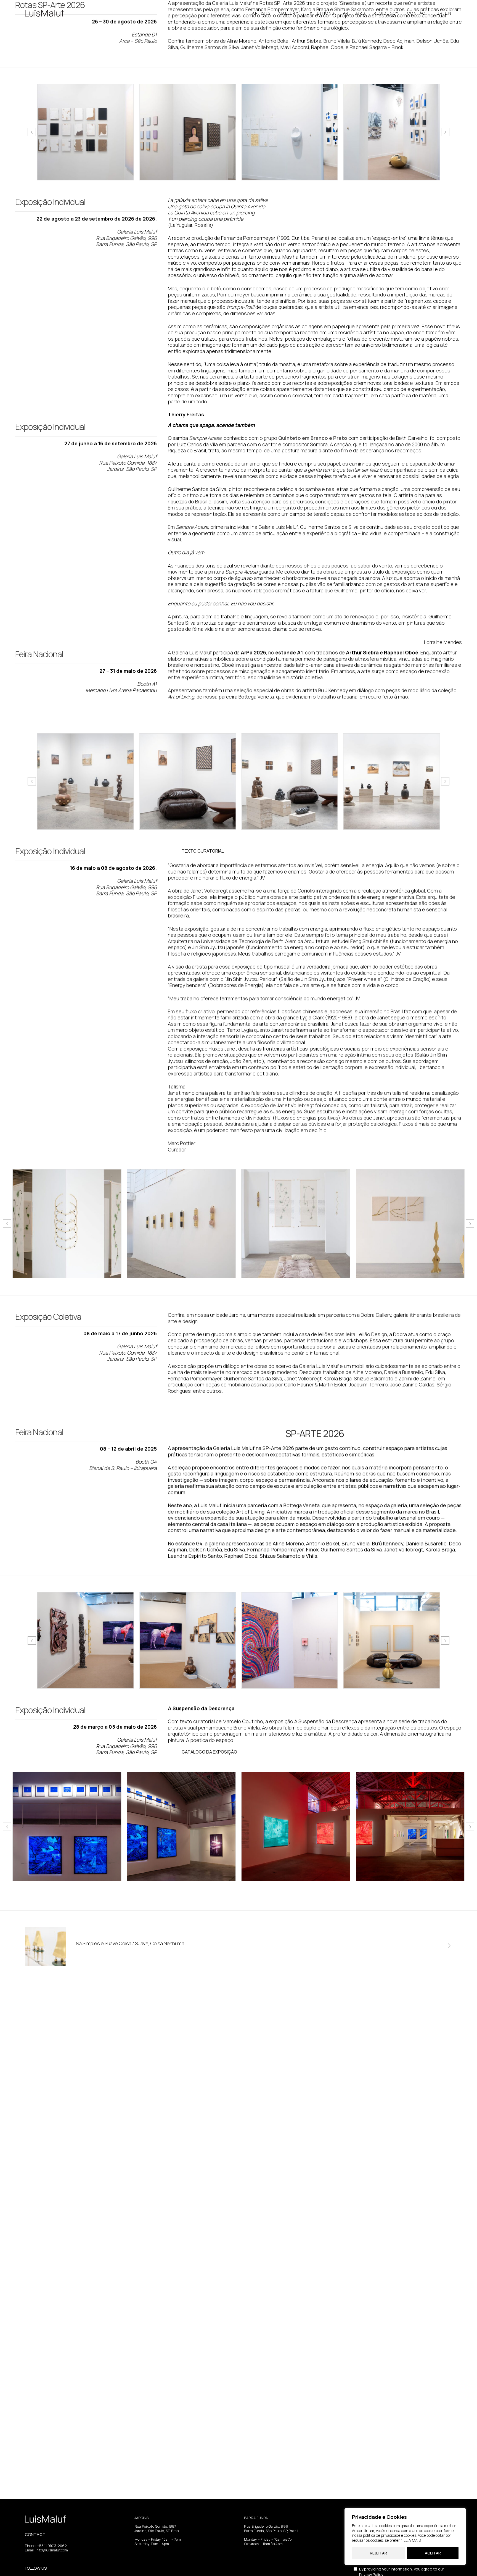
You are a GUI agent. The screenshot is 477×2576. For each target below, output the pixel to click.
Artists (261, 13)
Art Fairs (354, 13)
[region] (405, 2537)
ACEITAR (433, 2553)
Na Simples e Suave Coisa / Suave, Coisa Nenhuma (130, 1943)
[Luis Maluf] (45, 13)
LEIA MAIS (412, 2540)
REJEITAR (378, 2553)
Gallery (289, 13)
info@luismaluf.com (52, 2550)
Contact (418, 13)
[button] (32, 132)
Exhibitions (321, 13)
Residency (386, 13)
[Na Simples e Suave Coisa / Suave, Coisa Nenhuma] (46, 1947)
